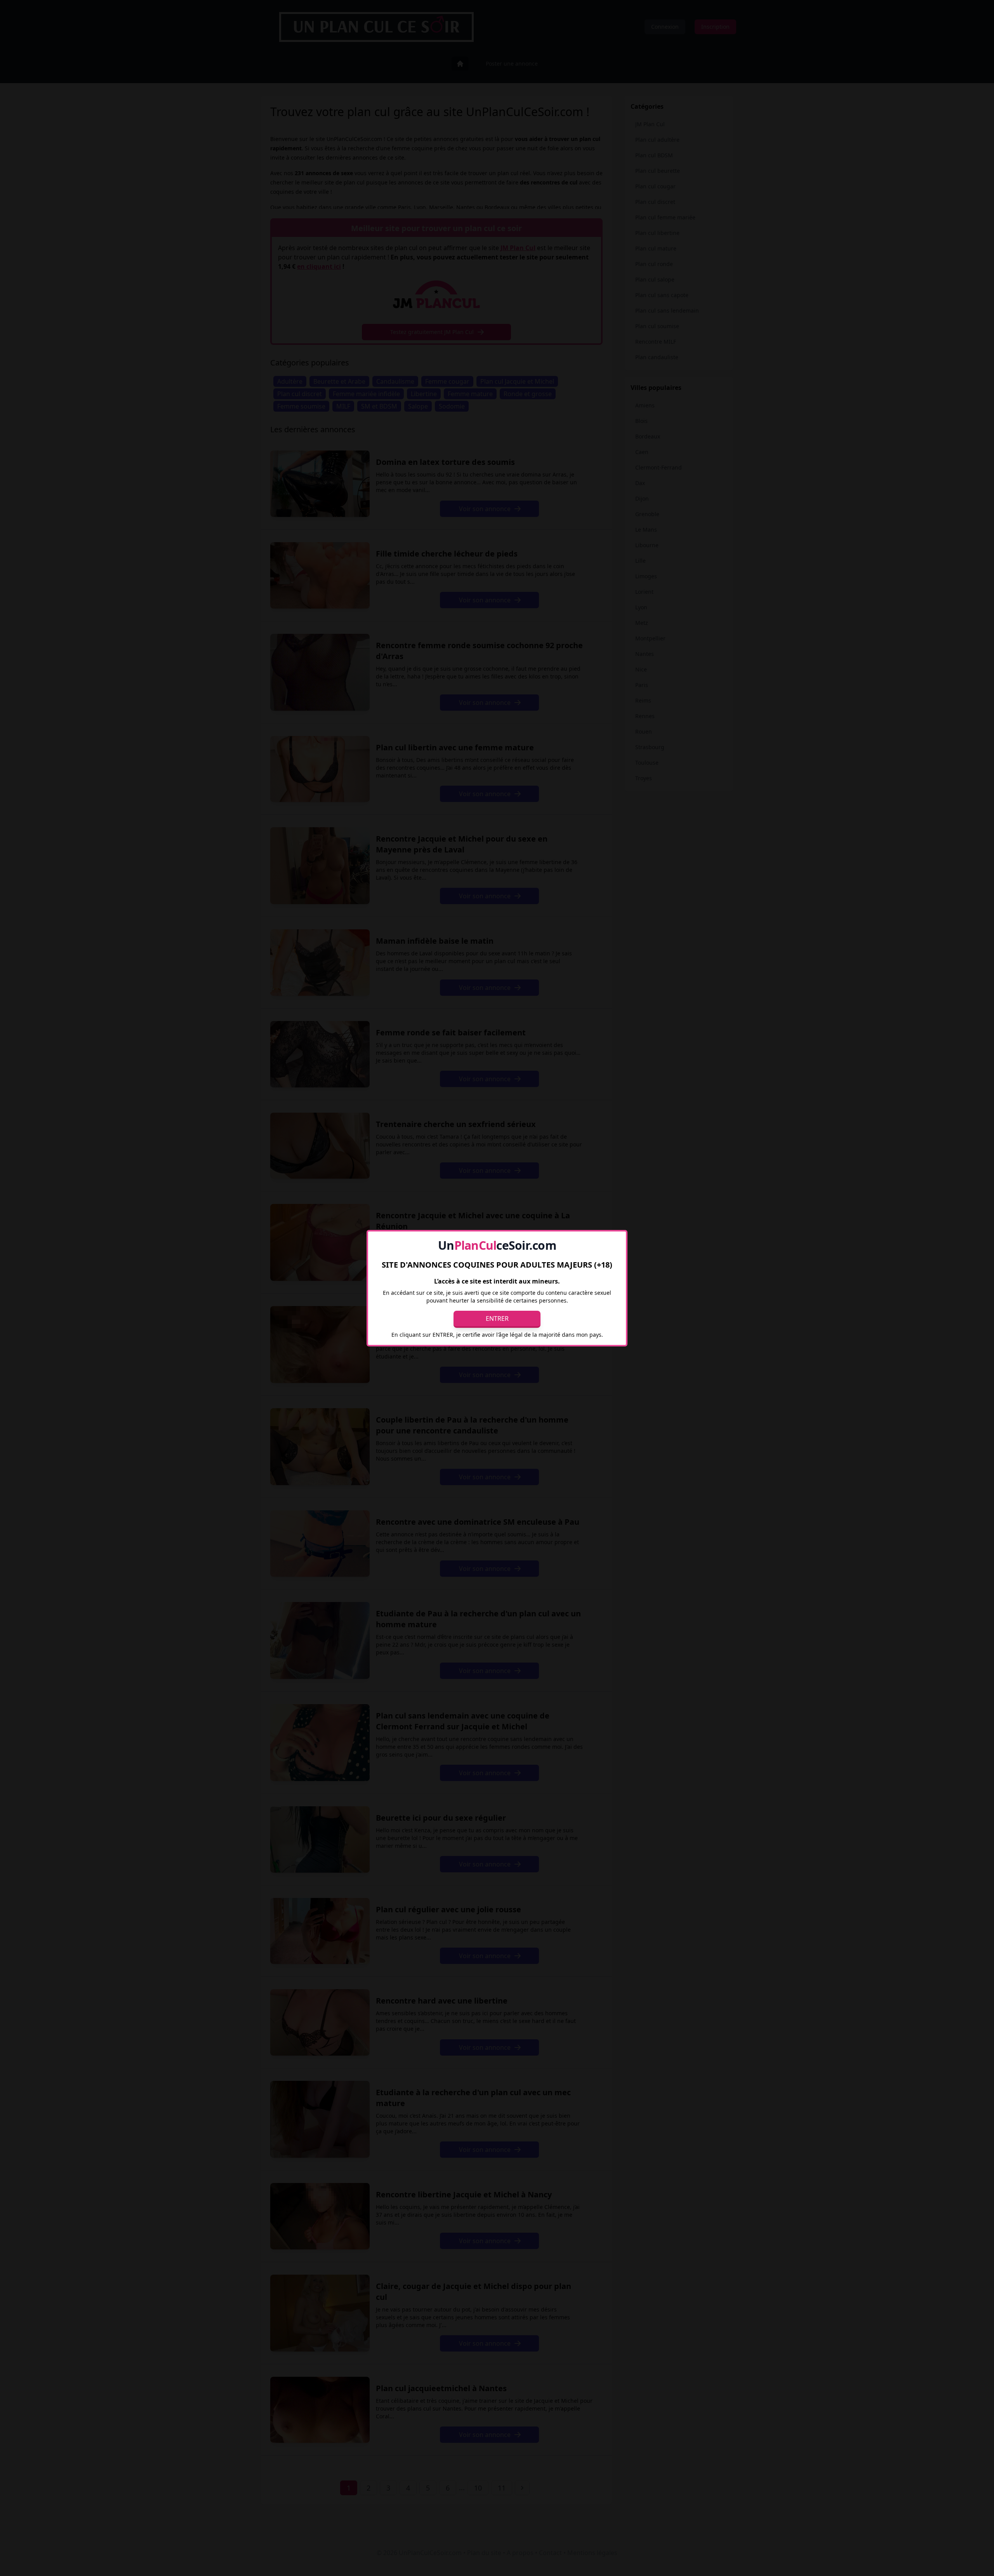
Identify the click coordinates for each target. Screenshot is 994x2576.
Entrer (497, 1318)
